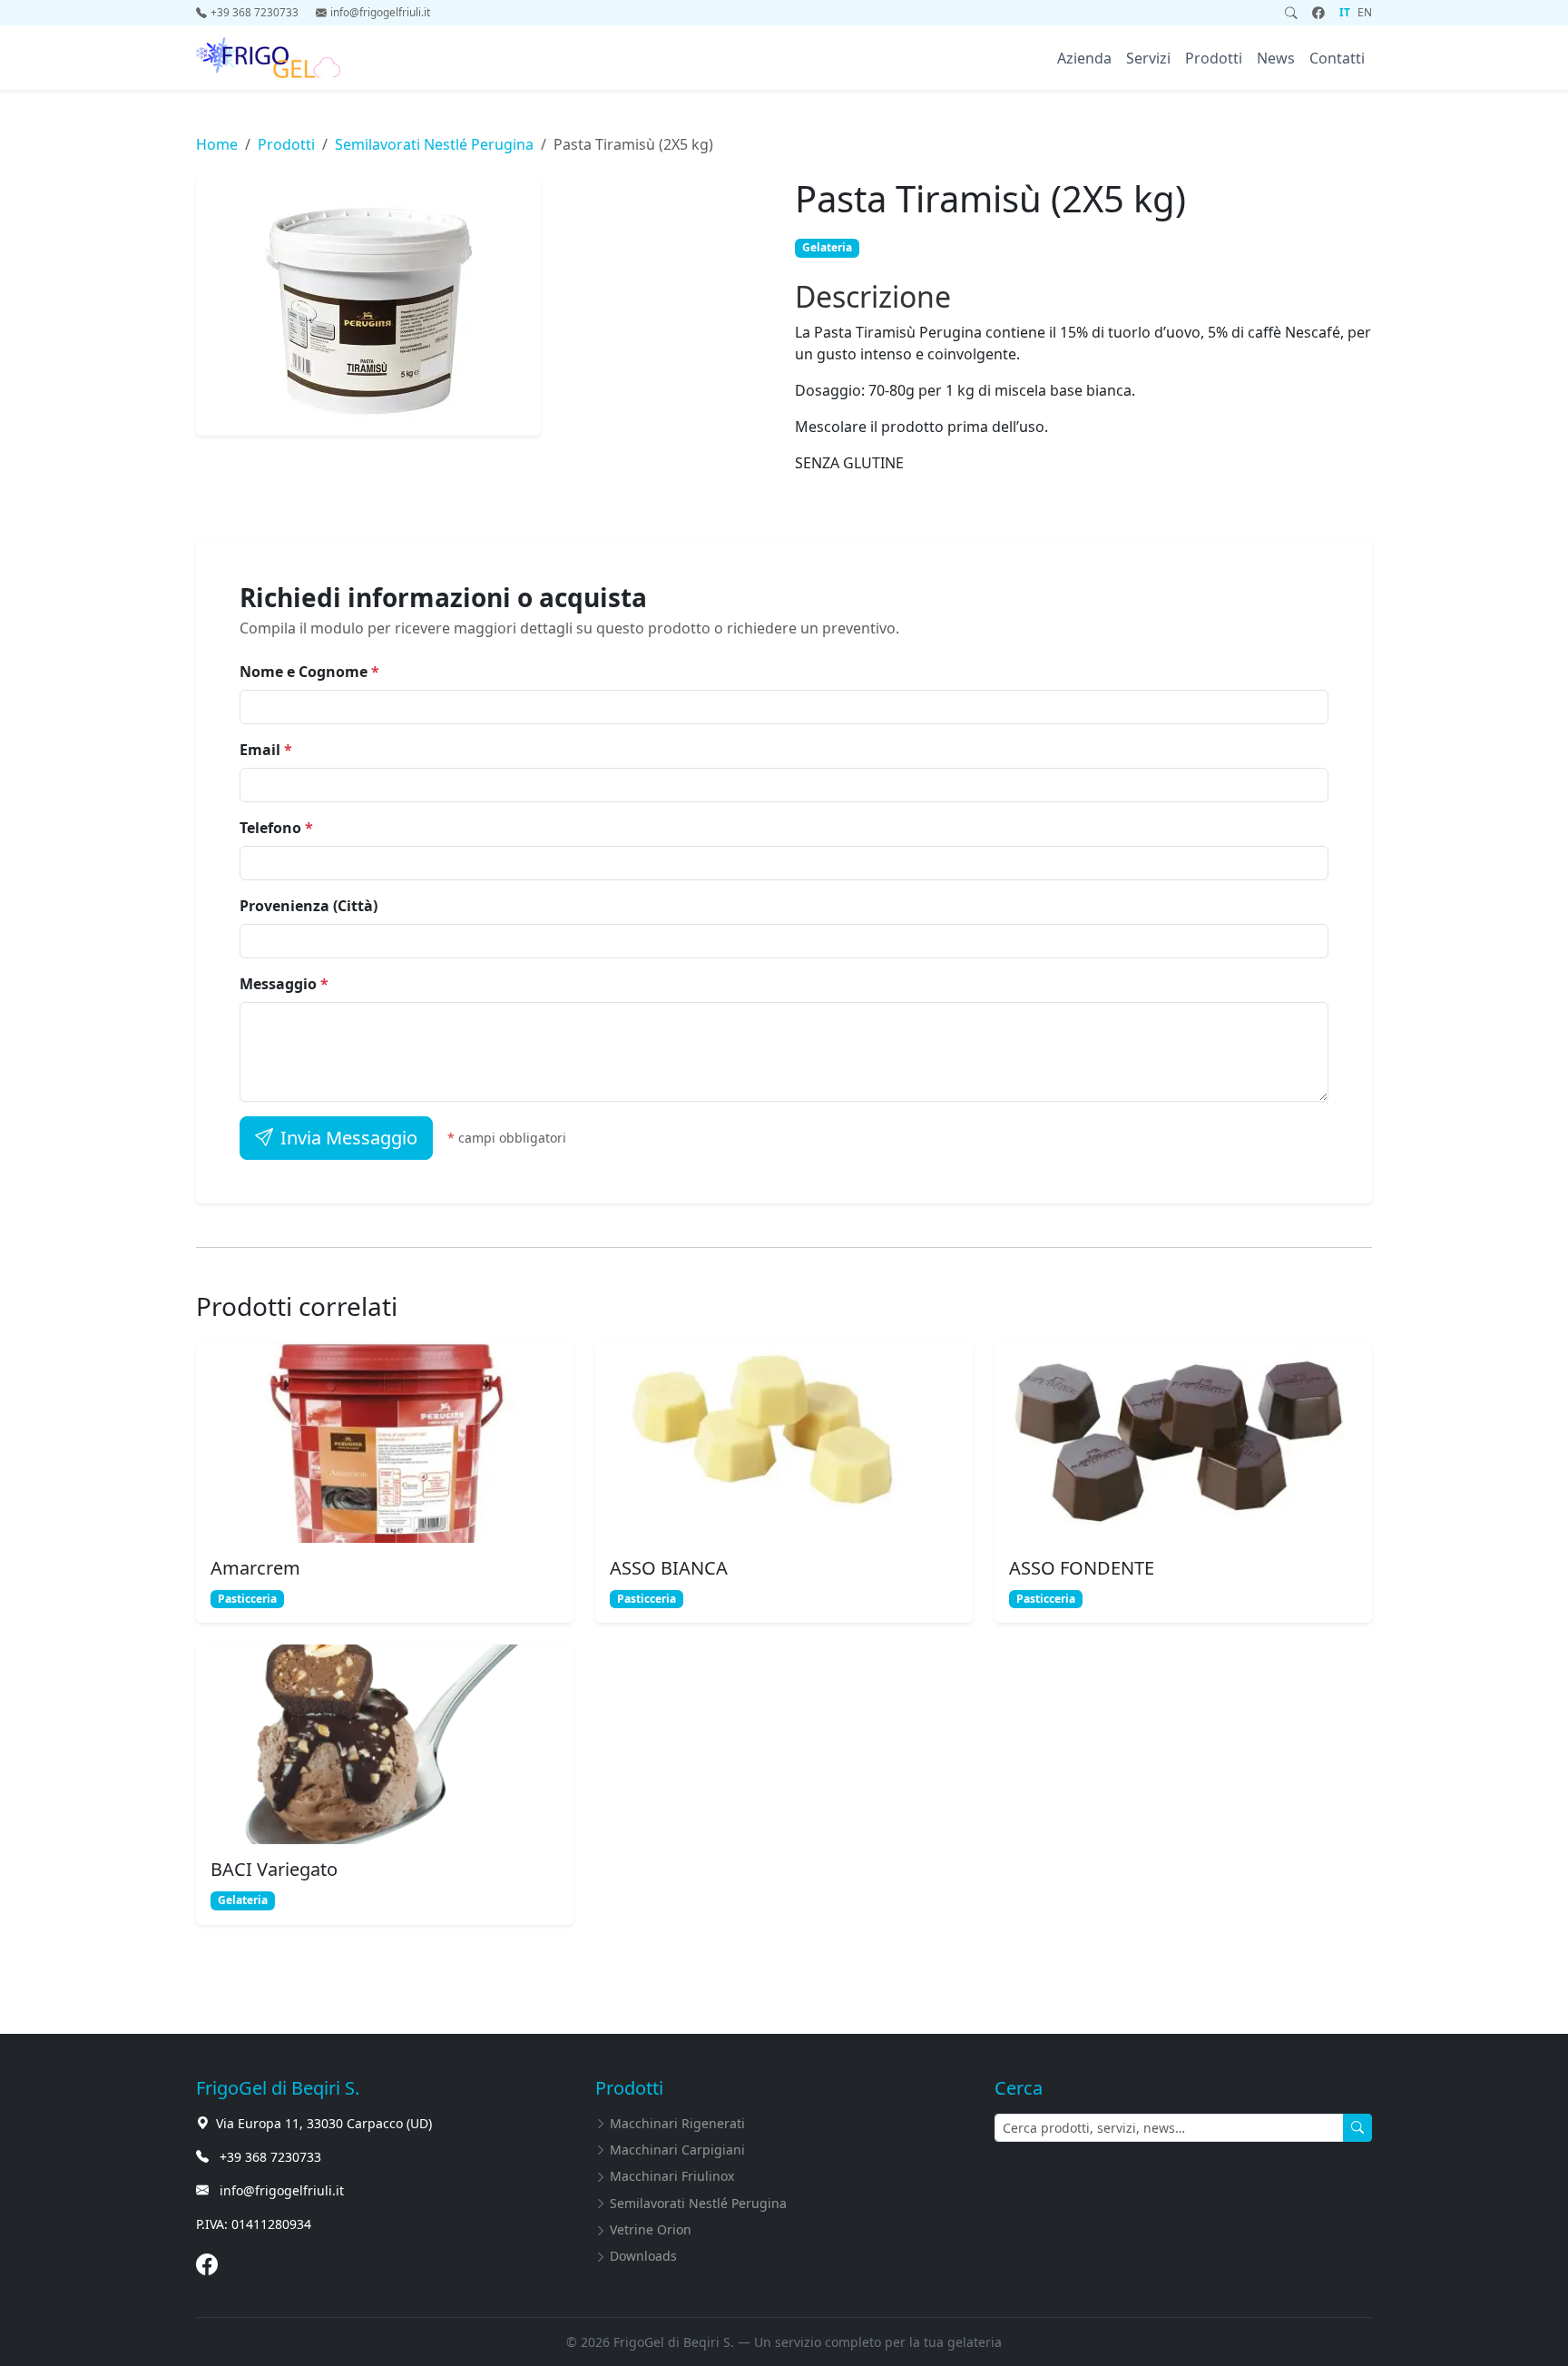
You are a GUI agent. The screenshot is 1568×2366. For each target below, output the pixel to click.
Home (217, 144)
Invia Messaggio (349, 1138)
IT (1345, 12)
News (1276, 58)
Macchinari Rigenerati (677, 2123)
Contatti (1337, 58)
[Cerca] (1291, 13)
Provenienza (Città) (309, 906)
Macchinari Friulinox (672, 2176)
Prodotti (1214, 58)
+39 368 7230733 (256, 12)
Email (266, 750)
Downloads (643, 2256)
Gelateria (827, 247)
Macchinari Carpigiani (677, 2150)
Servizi (1148, 58)
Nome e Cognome (309, 672)
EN (1365, 12)
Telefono (276, 828)
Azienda (1084, 58)
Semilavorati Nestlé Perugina (434, 144)
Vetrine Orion (651, 2229)
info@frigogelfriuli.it (380, 12)
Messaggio (284, 984)
